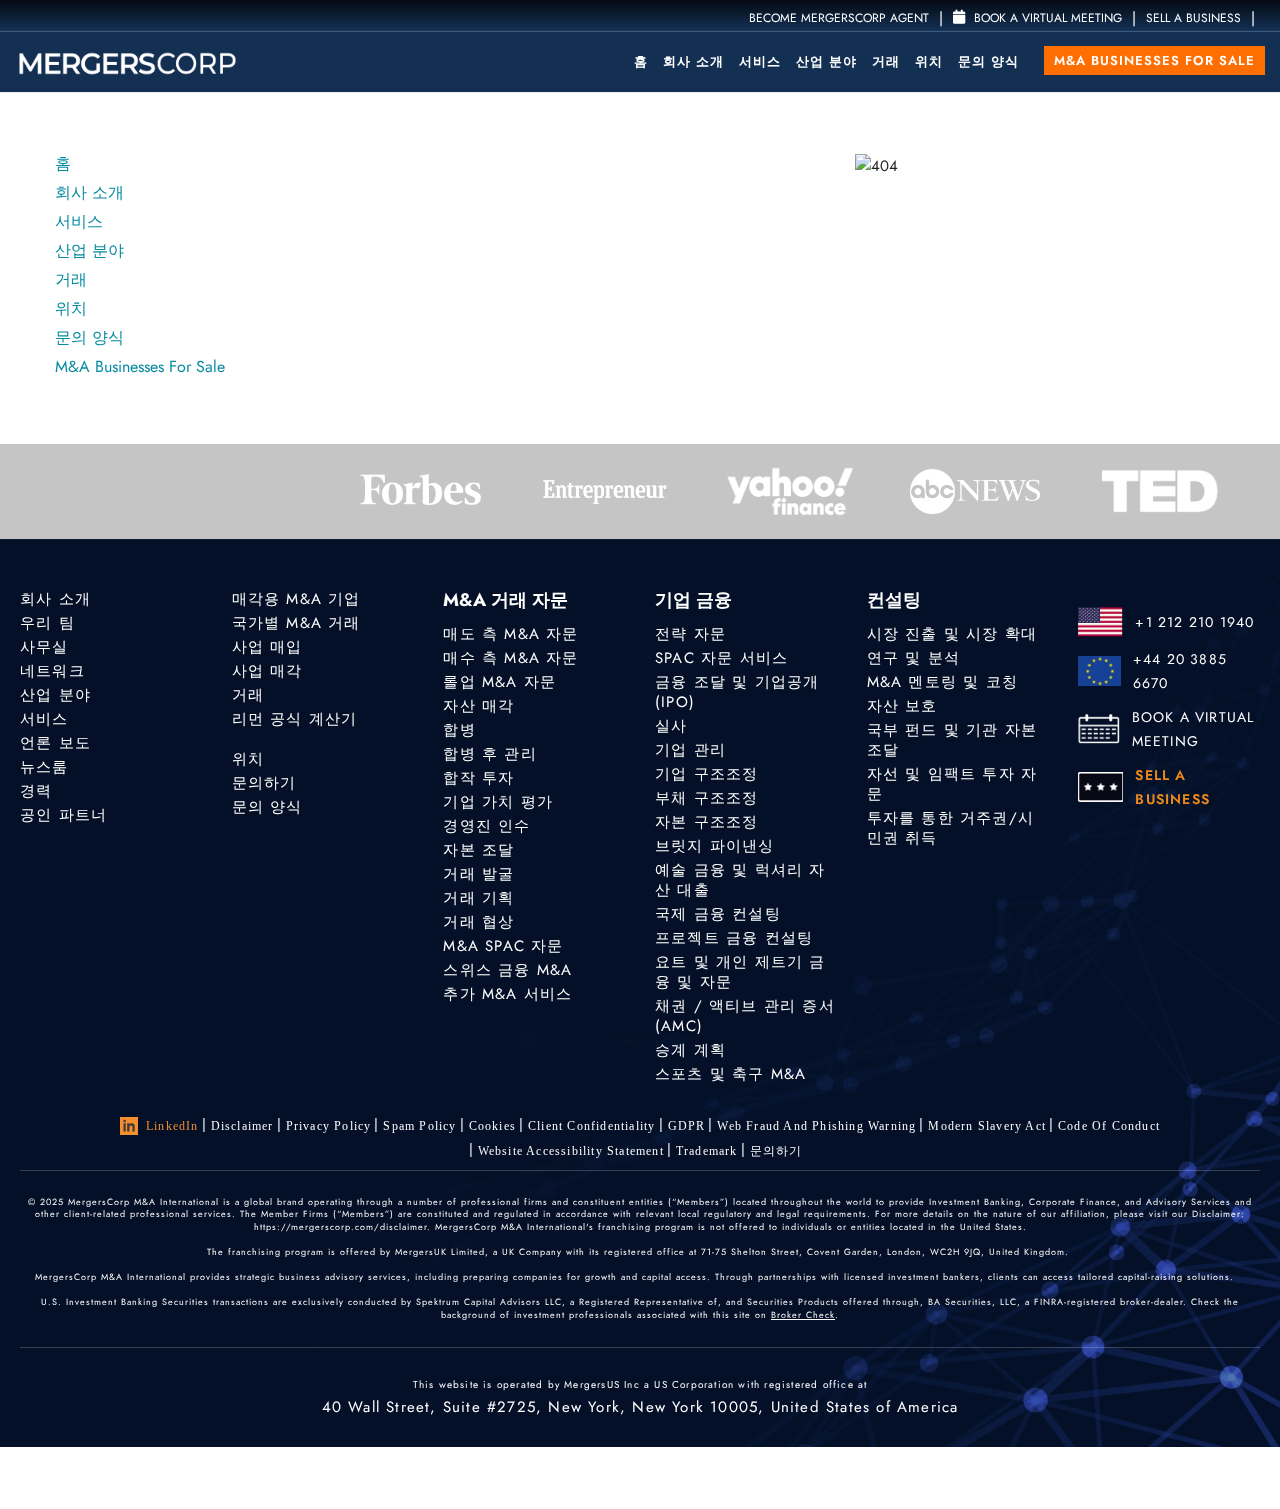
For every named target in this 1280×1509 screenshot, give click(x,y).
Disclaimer (242, 1126)
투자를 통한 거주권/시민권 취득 (950, 828)
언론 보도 (55, 743)
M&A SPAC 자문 (503, 946)
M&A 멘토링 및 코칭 (942, 682)
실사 (671, 726)
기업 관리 (690, 750)
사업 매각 (267, 671)
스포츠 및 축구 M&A (730, 1074)
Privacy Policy (329, 1126)
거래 (886, 61)
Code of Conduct (1109, 1126)
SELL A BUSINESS (1193, 18)
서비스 (760, 61)
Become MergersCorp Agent (839, 18)
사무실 (44, 647)
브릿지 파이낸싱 (715, 846)
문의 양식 (988, 61)
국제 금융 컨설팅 (718, 914)
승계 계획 (690, 1050)
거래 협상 (478, 922)
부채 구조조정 (706, 798)
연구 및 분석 (913, 658)
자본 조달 (478, 850)
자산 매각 (478, 706)
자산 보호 (902, 706)
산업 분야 (826, 61)
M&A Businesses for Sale (1154, 60)
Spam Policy (419, 1126)
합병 (459, 730)
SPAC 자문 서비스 (721, 658)
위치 (929, 61)
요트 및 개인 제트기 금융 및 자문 (740, 972)
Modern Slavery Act (987, 1126)
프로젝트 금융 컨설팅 (734, 938)
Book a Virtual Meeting (1046, 18)
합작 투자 (478, 778)
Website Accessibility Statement (571, 1151)
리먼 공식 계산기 (295, 719)
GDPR (687, 1126)
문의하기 (264, 783)
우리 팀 (47, 623)
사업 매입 (267, 647)
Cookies (492, 1126)
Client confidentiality (591, 1126)
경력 (36, 791)
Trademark (707, 1151)
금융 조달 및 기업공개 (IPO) (737, 692)
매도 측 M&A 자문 (510, 634)
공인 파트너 (63, 815)
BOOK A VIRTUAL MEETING (1193, 729)
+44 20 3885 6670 (1180, 671)
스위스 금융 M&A (507, 970)
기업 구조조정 (706, 774)
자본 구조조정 (706, 822)
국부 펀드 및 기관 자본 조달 (952, 740)
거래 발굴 (478, 874)
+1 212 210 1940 (1194, 622)
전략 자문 (690, 634)
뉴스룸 (44, 767)
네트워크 (52, 671)
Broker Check (803, 1314)
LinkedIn (172, 1126)
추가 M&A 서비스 (507, 994)
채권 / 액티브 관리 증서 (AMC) (745, 1016)
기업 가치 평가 (498, 802)
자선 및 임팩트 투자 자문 (952, 784)
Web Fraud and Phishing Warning (816, 1126)
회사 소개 (693, 61)
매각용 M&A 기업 (296, 599)
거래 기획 (478, 898)
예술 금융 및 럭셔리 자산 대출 (740, 880)
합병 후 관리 (489, 754)
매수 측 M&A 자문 (510, 658)
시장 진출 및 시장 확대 (952, 634)
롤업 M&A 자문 (499, 682)
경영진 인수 (486, 826)
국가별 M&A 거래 (296, 623)
